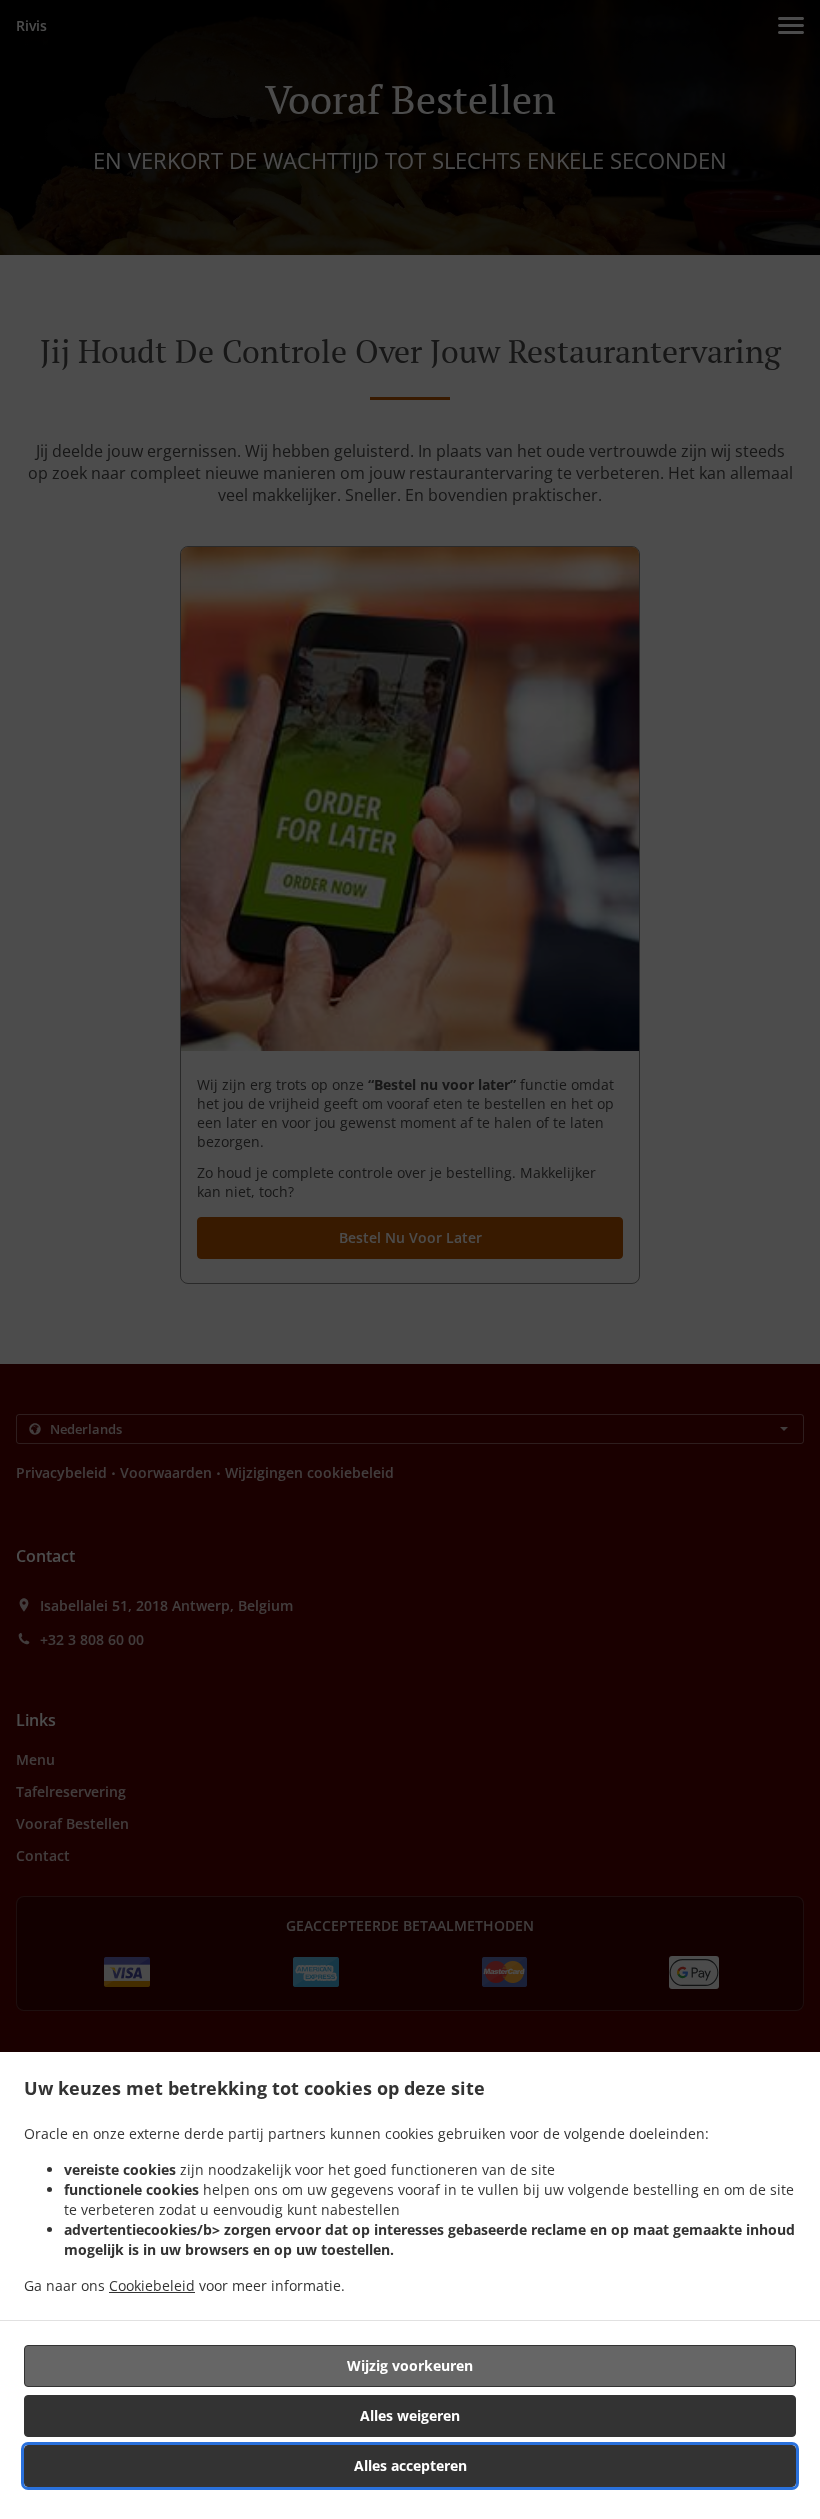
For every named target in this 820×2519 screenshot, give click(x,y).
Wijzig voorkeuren (410, 2365)
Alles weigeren (410, 2415)
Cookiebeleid (152, 2285)
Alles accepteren (410, 2465)
